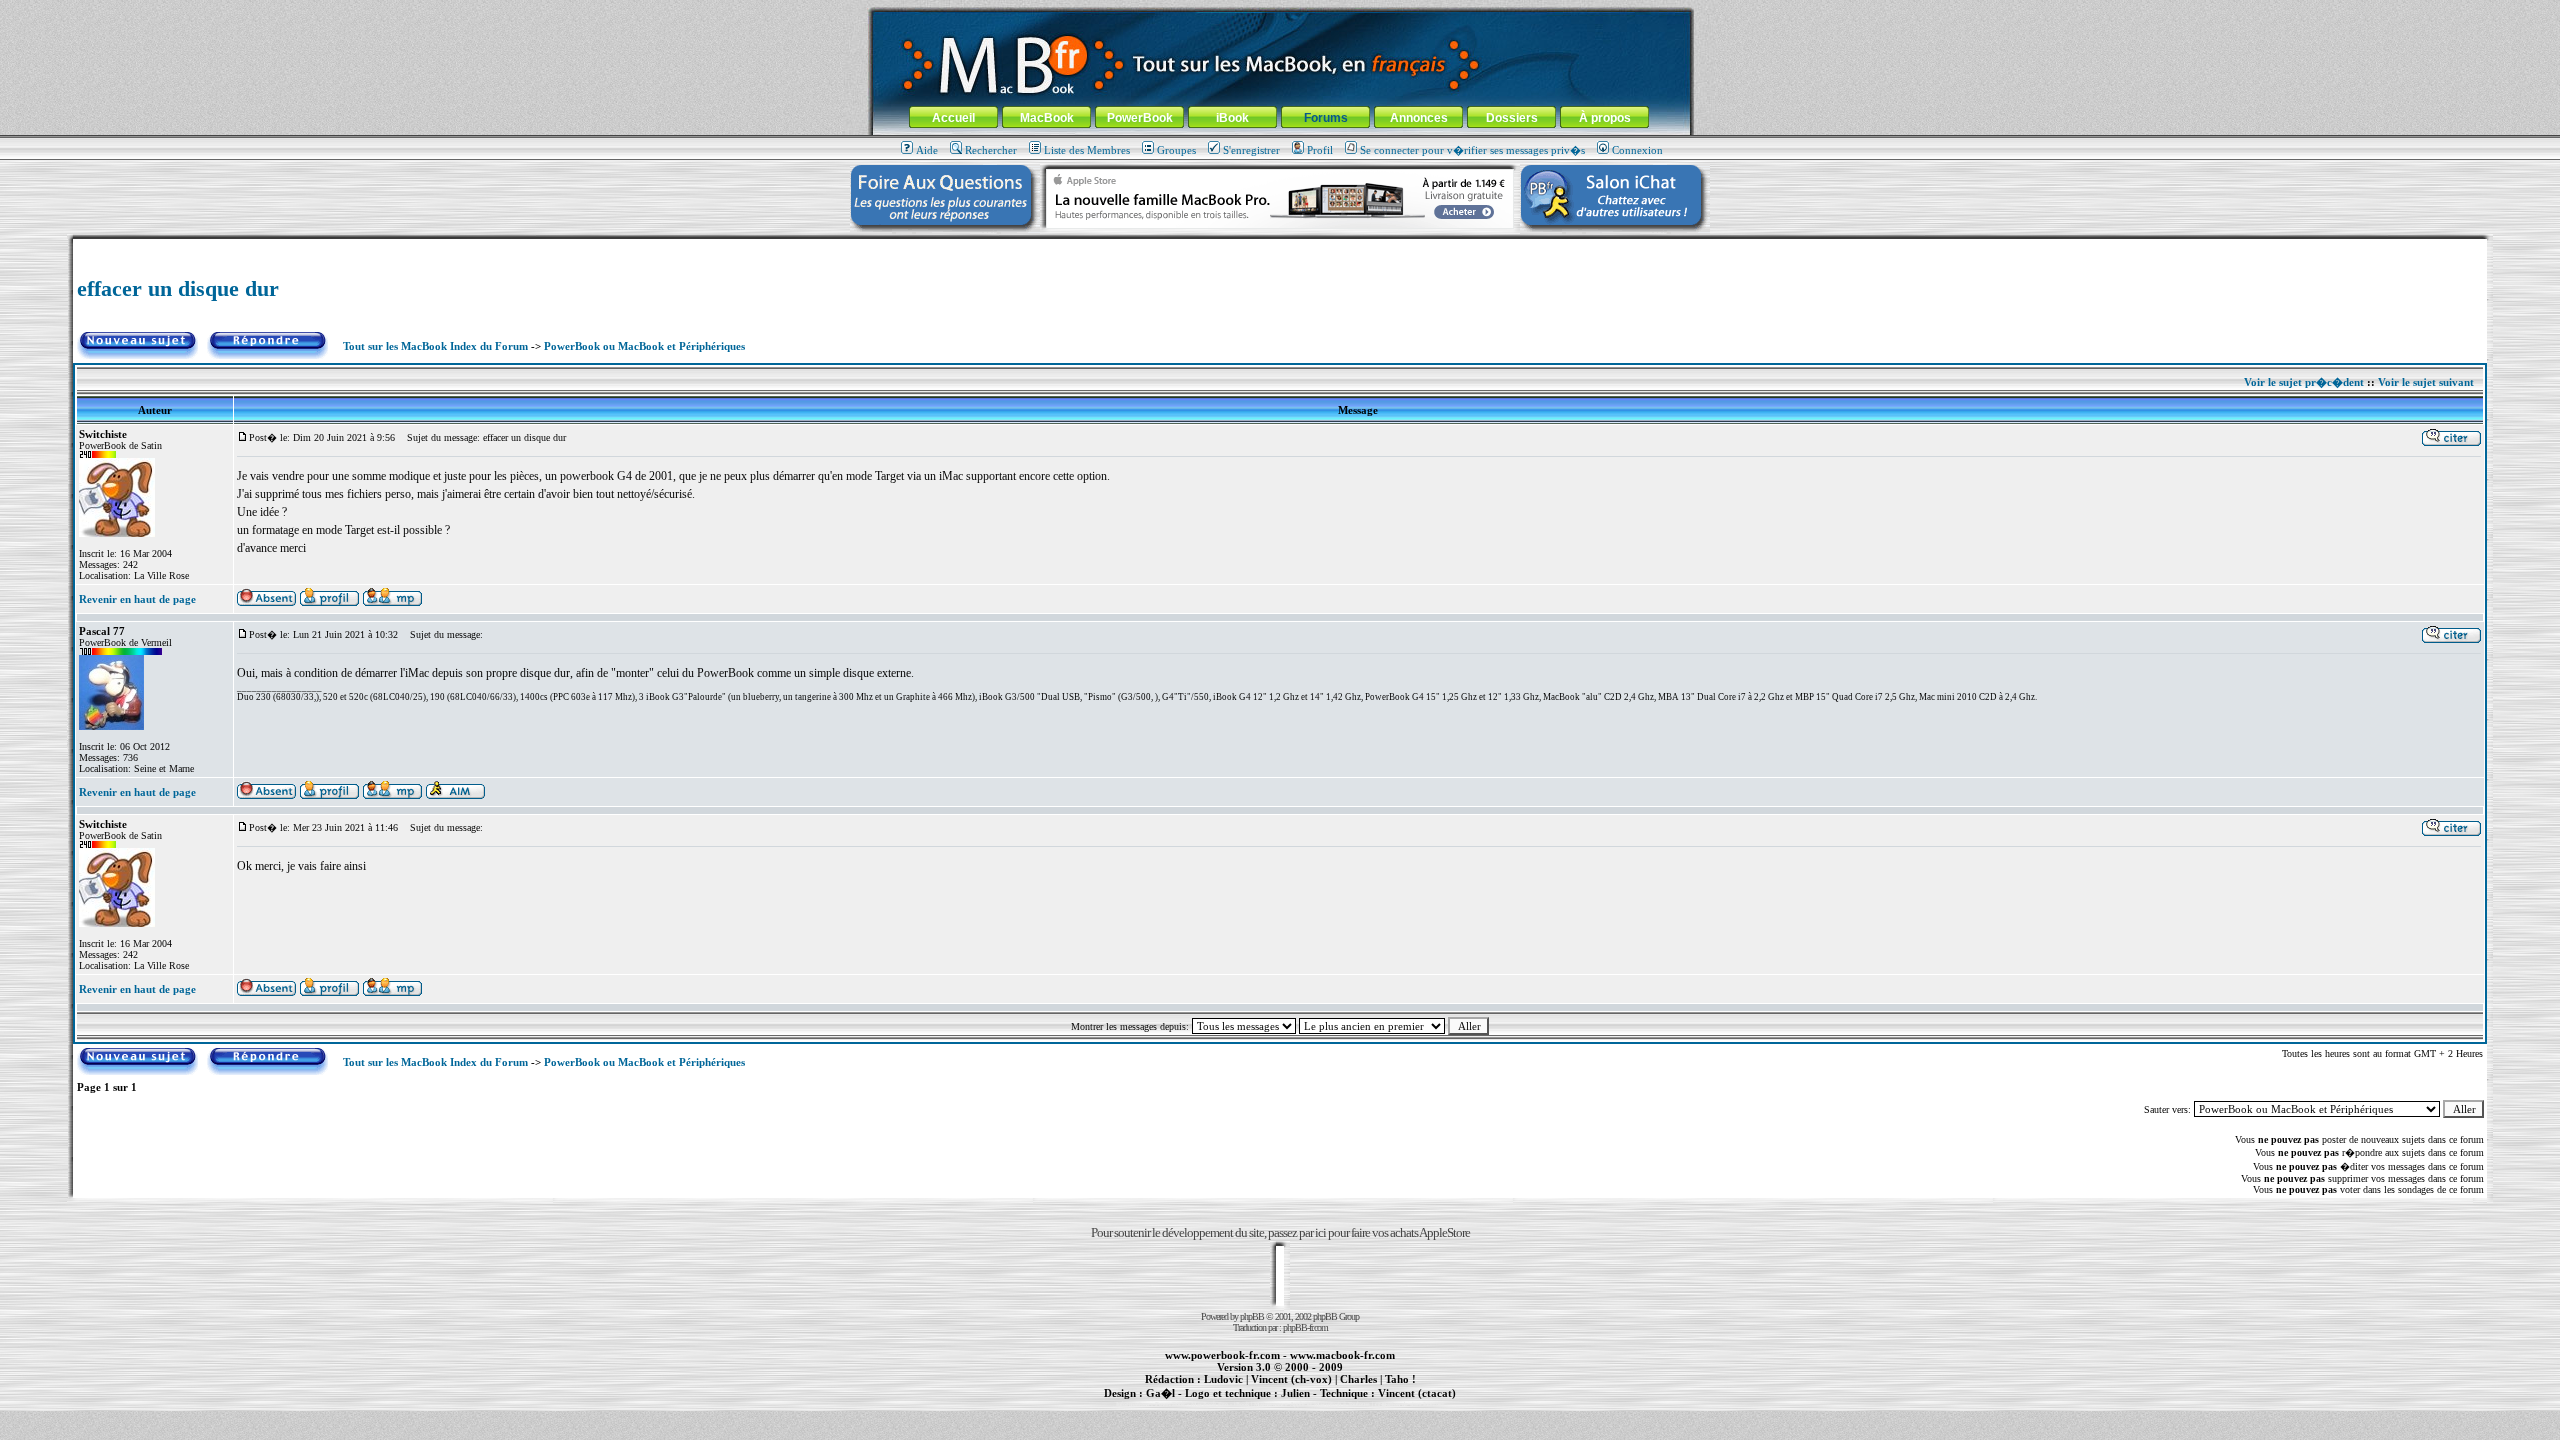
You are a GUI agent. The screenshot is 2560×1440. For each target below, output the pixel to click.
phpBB (1252, 1316)
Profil (1320, 150)
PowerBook (1140, 118)
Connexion (1637, 150)
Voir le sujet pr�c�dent (2304, 382)
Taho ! (1400, 1379)
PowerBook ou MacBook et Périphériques (644, 346)
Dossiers (1512, 118)
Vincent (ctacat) (1417, 1393)
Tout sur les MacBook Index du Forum (435, 346)
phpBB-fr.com (1305, 1327)
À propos (1605, 118)
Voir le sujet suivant (2426, 382)
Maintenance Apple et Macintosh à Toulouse (1312, 1404)
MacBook (1047, 118)
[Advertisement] (1280, 246)
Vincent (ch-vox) (1291, 1379)
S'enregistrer (1251, 150)
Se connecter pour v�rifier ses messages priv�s (1472, 150)
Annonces (1419, 118)
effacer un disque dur (178, 288)
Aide (927, 150)
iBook (1232, 118)
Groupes (1176, 150)
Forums (1326, 118)
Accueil (953, 118)
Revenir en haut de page (137, 599)
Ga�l (1160, 1393)
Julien (1295, 1393)
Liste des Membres (1087, 150)
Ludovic (1223, 1379)
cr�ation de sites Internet (1409, 1404)
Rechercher (991, 150)
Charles (1358, 1379)
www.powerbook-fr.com (1222, 1355)
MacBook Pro (1209, 1404)
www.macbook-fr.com (1342, 1355)
